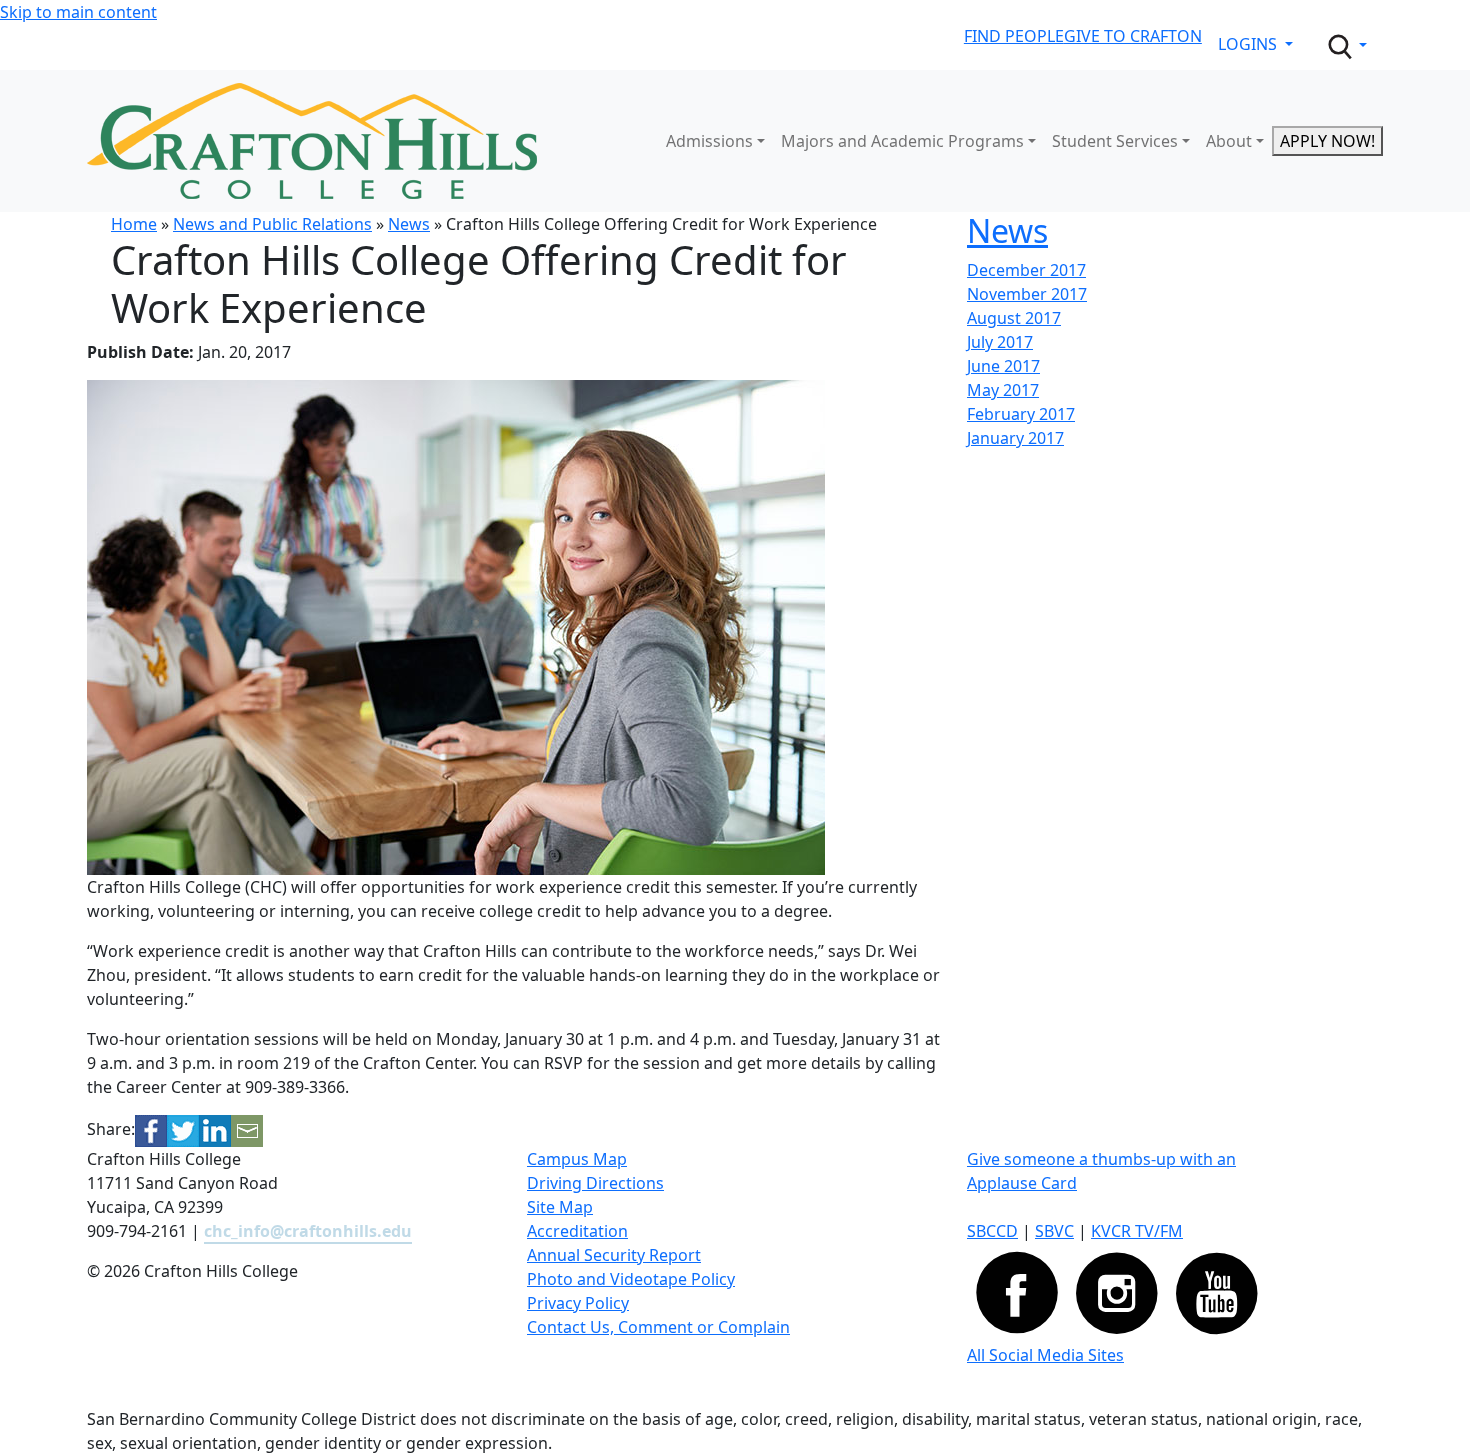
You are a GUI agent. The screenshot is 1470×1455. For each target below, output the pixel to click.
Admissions (709, 141)
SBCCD (992, 1231)
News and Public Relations (272, 224)
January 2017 (1015, 438)
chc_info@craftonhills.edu (308, 1231)
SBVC (1054, 1231)
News (409, 224)
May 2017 (1003, 390)
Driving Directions (595, 1183)
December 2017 (1026, 270)
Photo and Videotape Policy (631, 1279)
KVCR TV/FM (1137, 1231)
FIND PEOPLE (1014, 36)
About (1229, 141)
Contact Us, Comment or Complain (658, 1327)
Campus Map (577, 1159)
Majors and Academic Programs (902, 141)
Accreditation (577, 1231)
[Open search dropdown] (1346, 47)
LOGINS (1249, 44)
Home (134, 224)
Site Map (560, 1207)
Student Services (1115, 141)
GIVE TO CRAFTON (1133, 36)
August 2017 (1014, 318)
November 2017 (1027, 294)
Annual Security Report (614, 1255)
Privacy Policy (578, 1303)
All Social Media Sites (1045, 1355)
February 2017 (1021, 414)
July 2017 (1000, 342)
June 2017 (1003, 366)
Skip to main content (78, 12)
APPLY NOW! (1327, 141)
